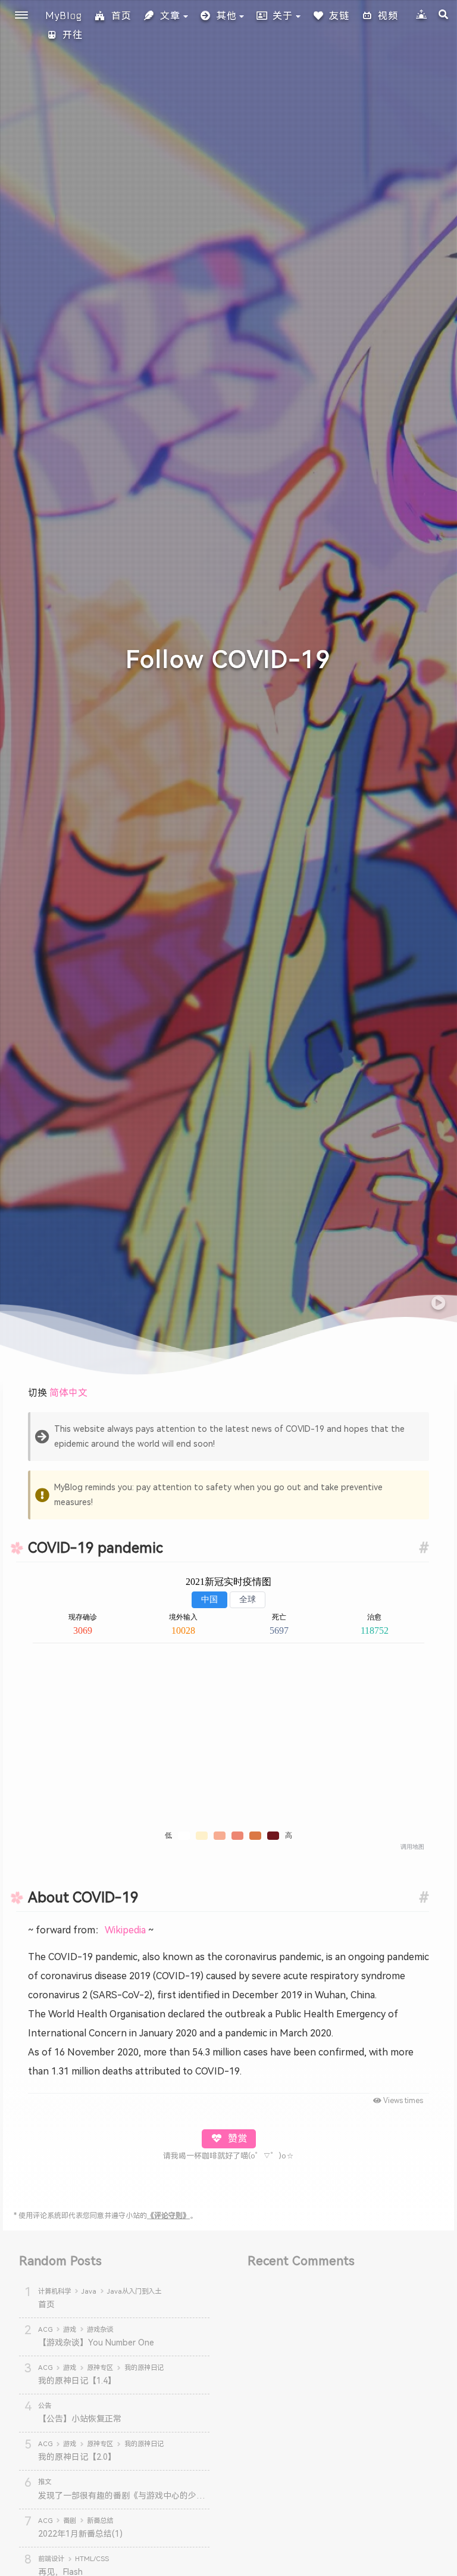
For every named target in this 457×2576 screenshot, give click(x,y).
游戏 (70, 2329)
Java (89, 2291)
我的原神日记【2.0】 (77, 2457)
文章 (170, 16)
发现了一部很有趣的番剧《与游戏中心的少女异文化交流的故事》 (159, 2496)
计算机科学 (54, 2291)
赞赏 (236, 2139)
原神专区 (100, 2368)
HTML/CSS (92, 2559)
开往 (73, 35)
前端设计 (51, 2559)
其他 (227, 16)
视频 (388, 16)
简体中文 (68, 1393)
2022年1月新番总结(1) (80, 2534)
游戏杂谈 (100, 2329)
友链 (339, 16)
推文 (45, 2482)
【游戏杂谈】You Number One (96, 2343)
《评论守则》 (168, 2216)
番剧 (70, 2521)
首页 (121, 16)
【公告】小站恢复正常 (80, 2419)
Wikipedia (125, 1930)
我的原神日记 (144, 2368)
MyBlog (64, 15)
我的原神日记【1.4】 (77, 2381)
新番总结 (100, 2521)
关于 (283, 16)
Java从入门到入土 (134, 2291)
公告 (45, 2406)
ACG (45, 2329)
